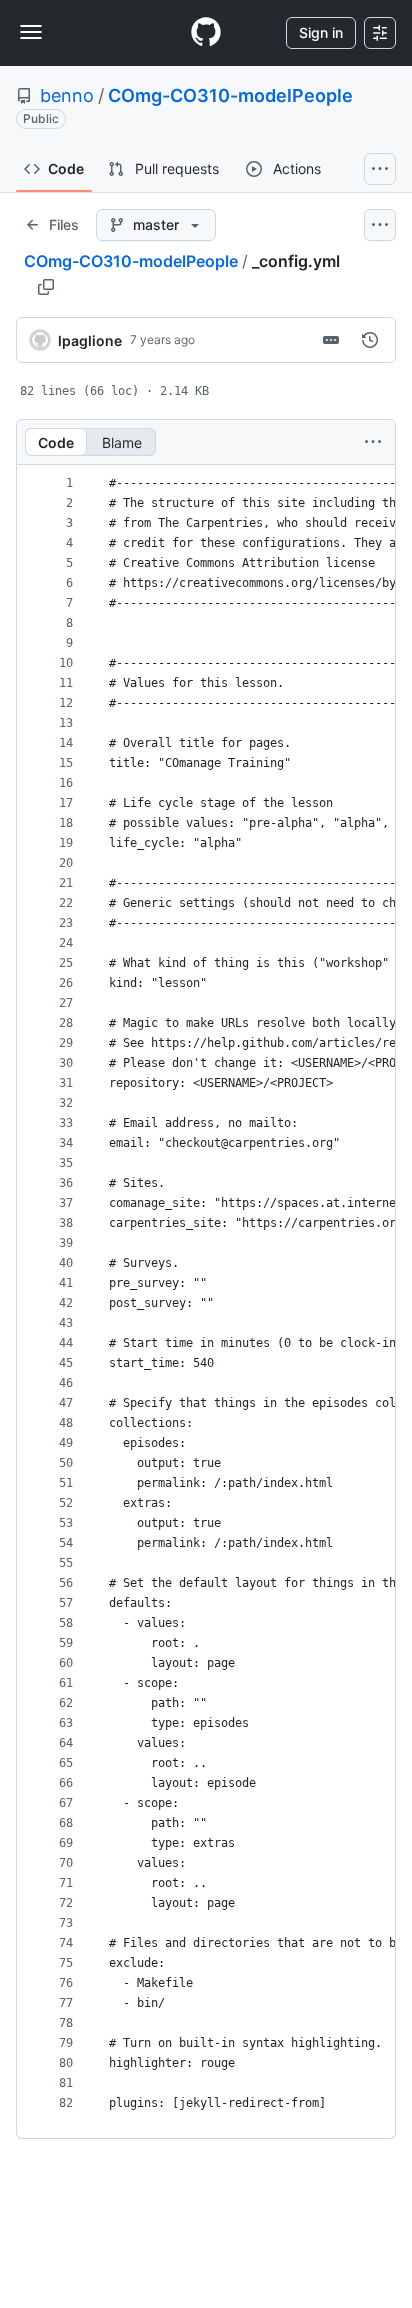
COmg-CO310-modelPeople (230, 95)
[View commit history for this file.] (370, 340)
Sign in (321, 32)
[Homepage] (206, 33)
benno (67, 95)
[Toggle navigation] (31, 32)
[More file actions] (373, 442)
